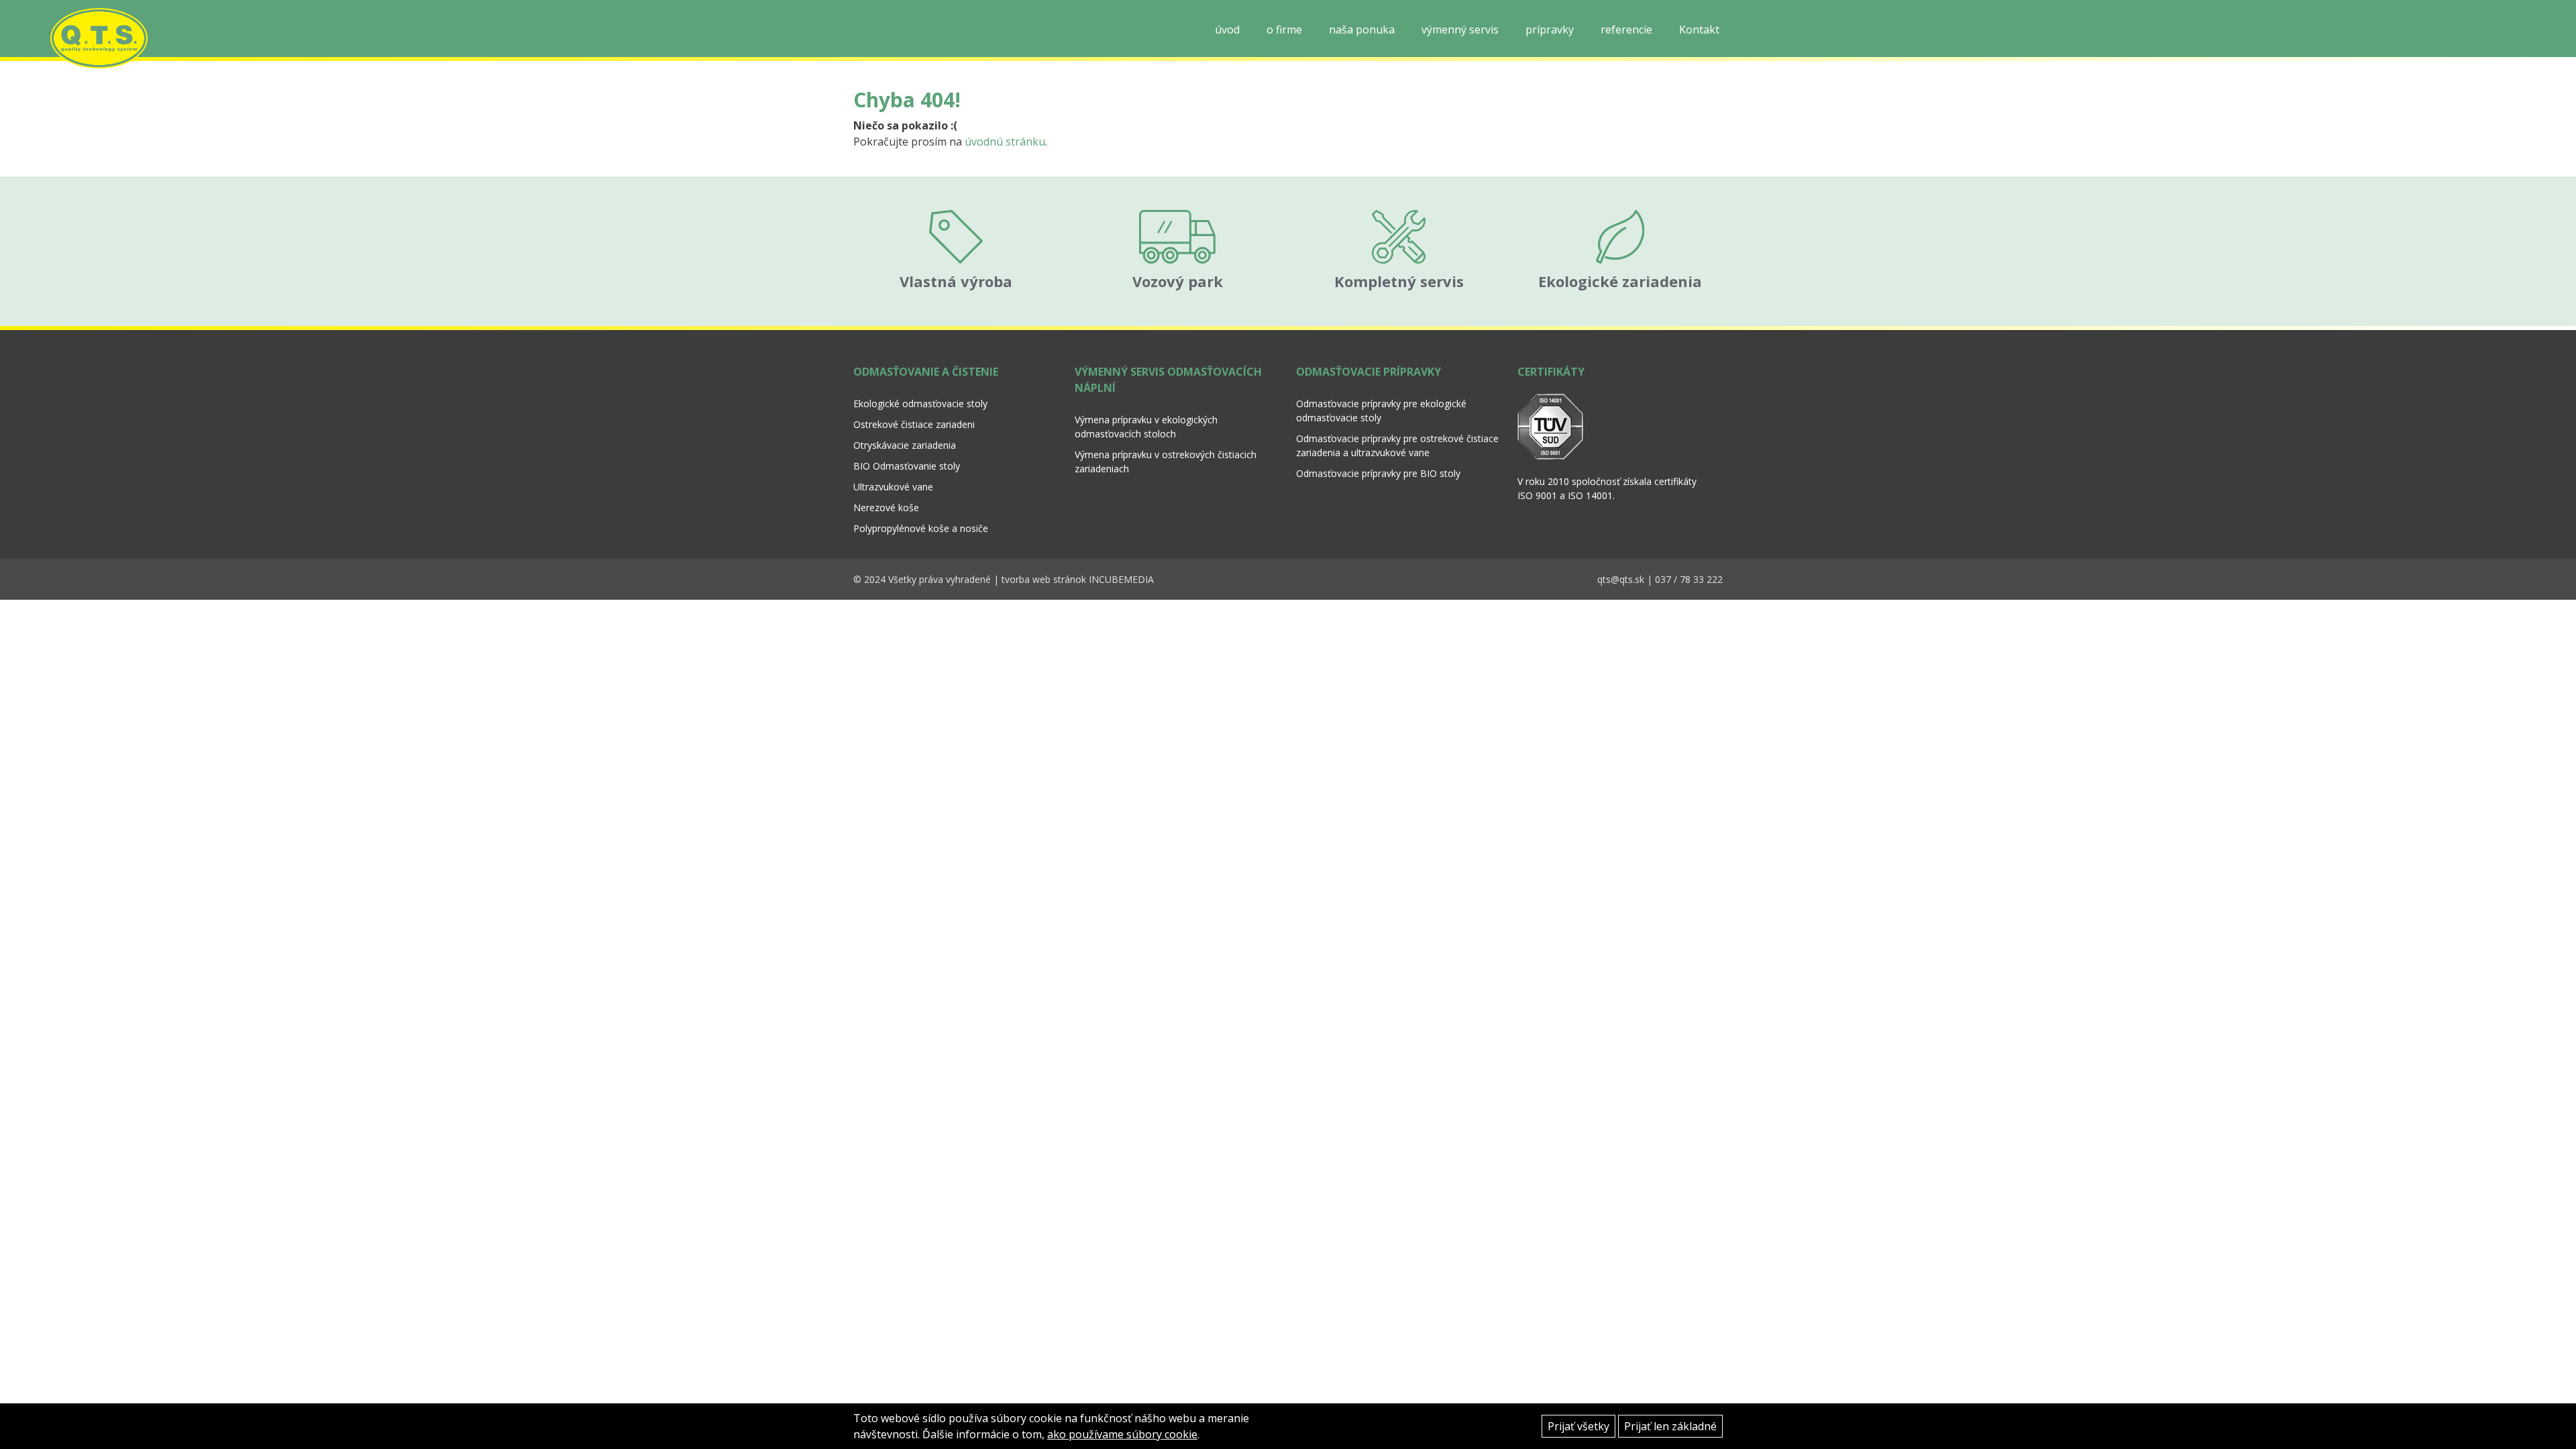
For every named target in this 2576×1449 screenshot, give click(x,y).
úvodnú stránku (1005, 142)
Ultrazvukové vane (893, 487)
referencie (1626, 30)
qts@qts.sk (1621, 579)
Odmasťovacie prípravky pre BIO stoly (1378, 473)
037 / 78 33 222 (1689, 579)
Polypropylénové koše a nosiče (921, 528)
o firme (1284, 30)
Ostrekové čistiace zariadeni (914, 424)
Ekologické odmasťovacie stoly (920, 404)
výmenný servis (1460, 30)
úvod (1227, 30)
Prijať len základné (1670, 1426)
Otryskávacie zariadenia (905, 445)
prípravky (1550, 30)
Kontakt (1699, 30)
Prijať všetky (1578, 1426)
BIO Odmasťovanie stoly (907, 466)
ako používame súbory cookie (1122, 1434)
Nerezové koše (886, 507)
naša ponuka (1362, 30)
